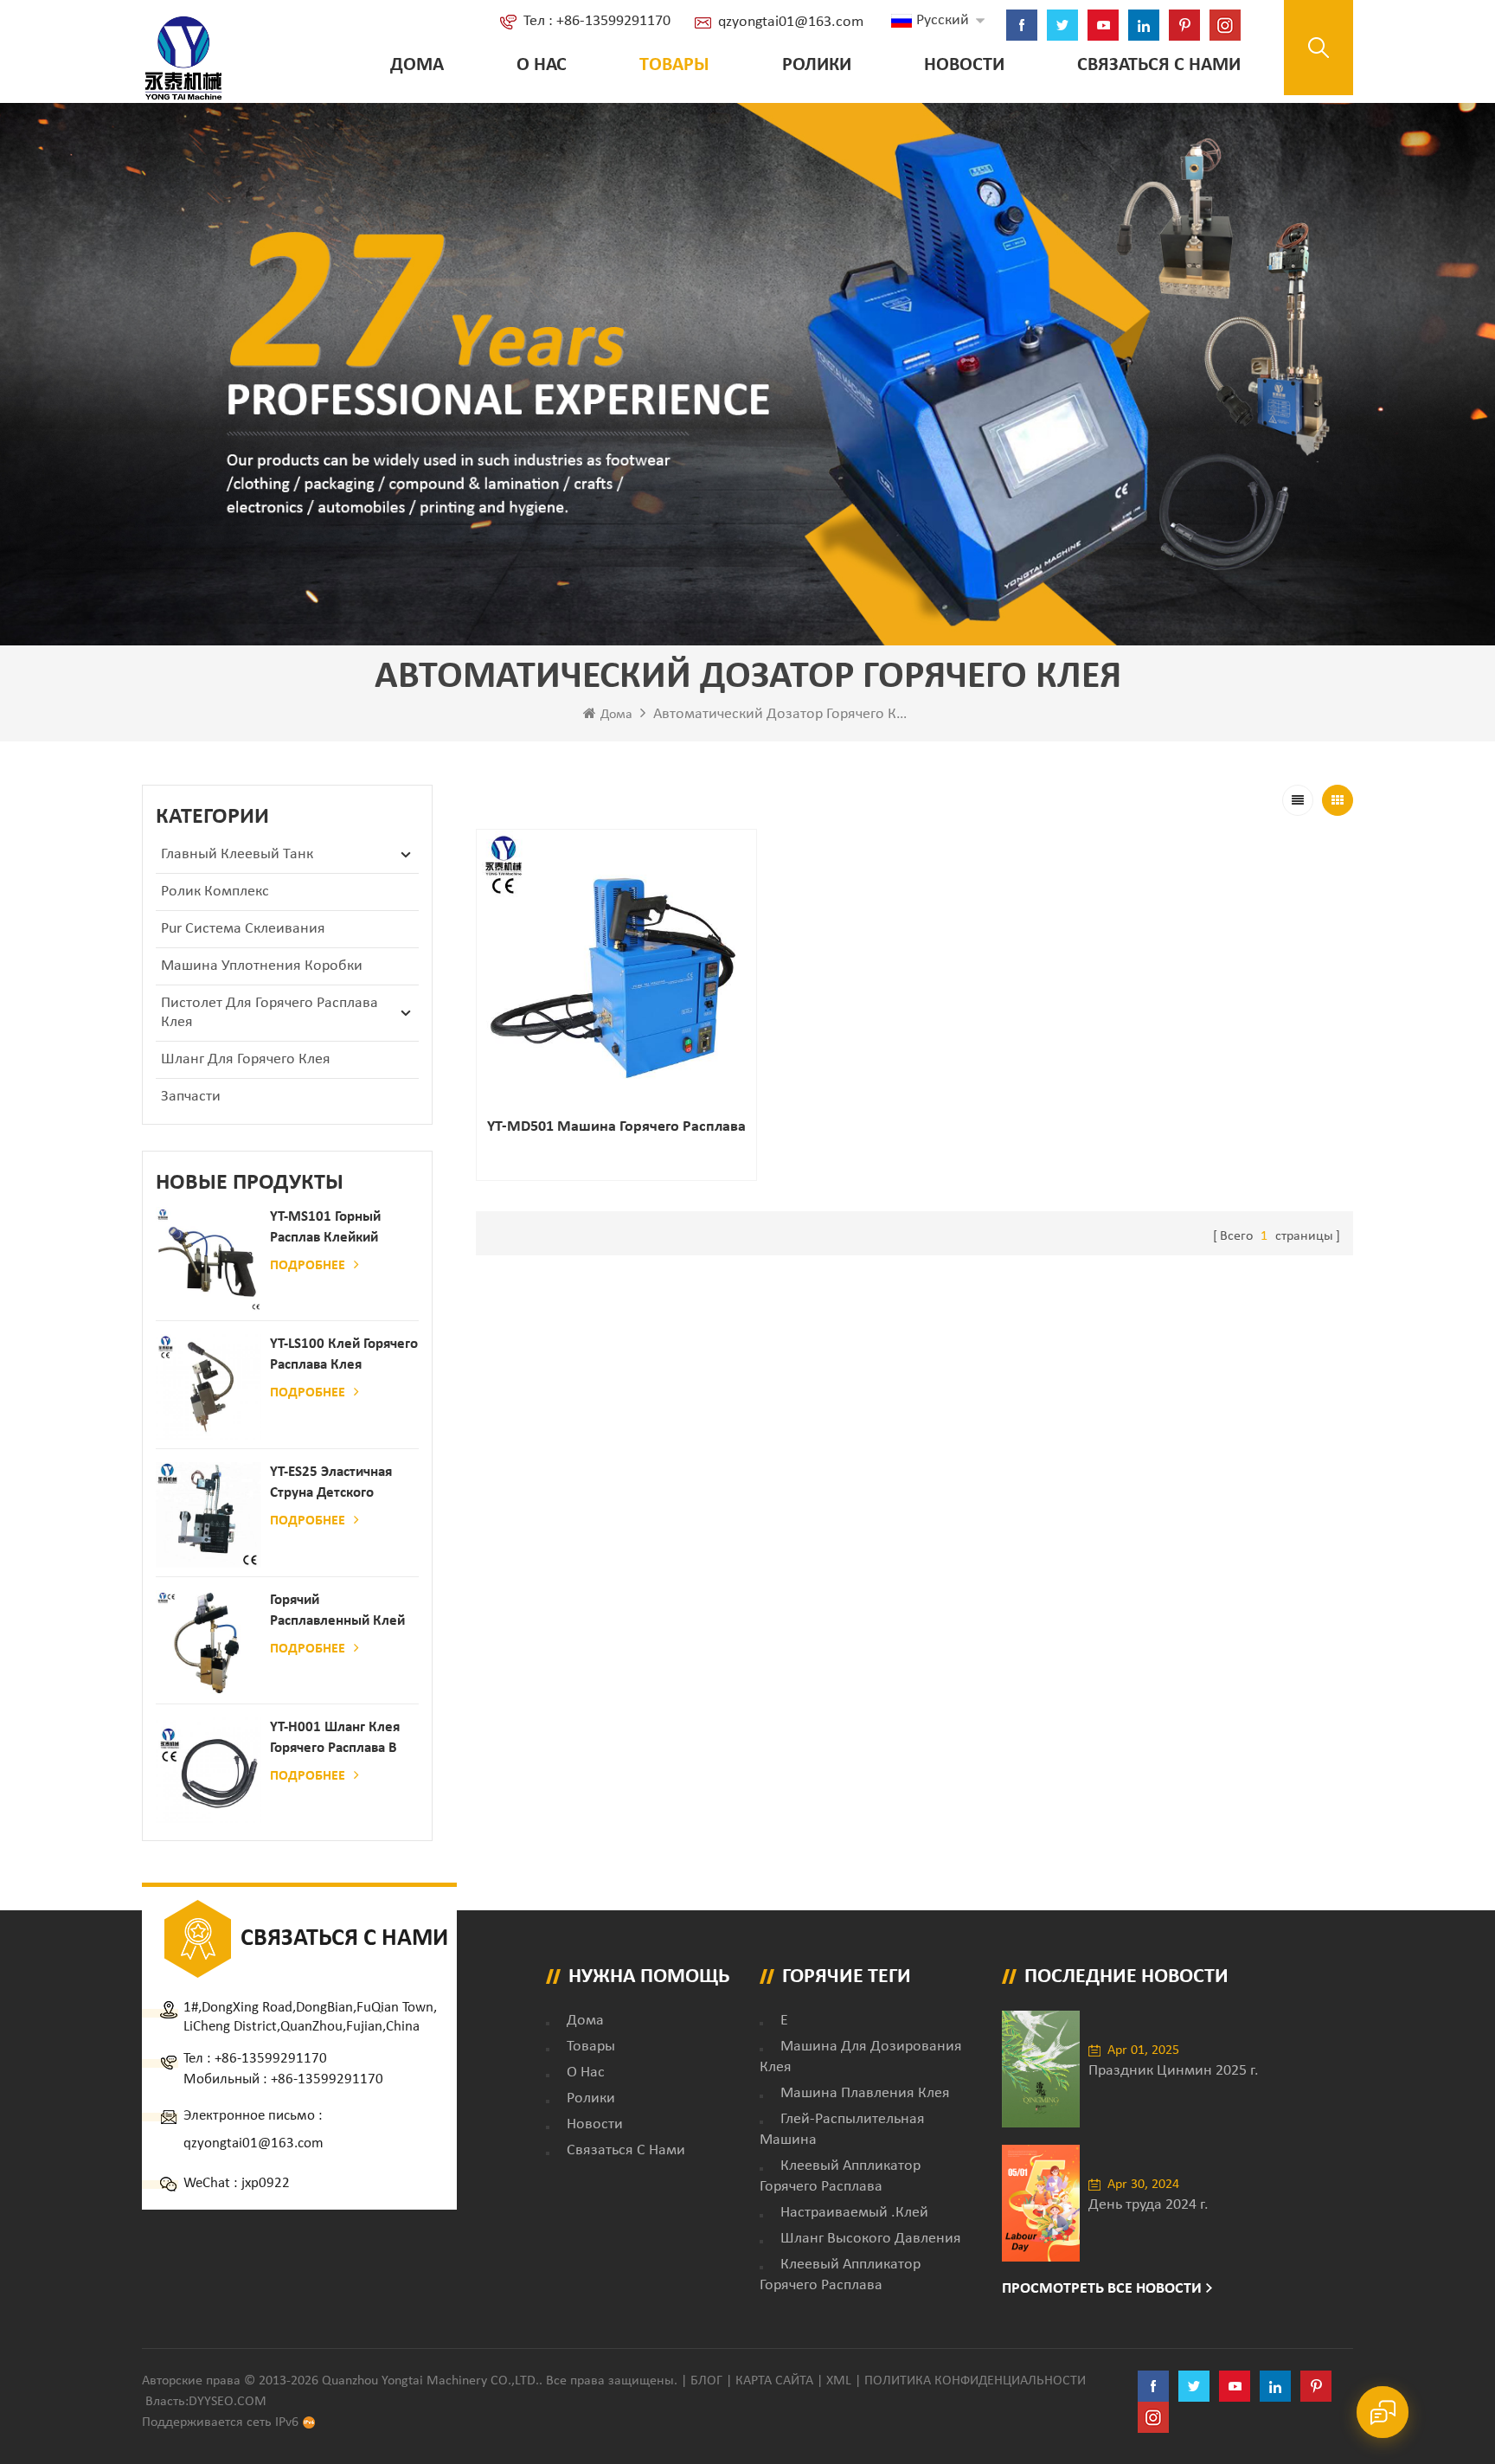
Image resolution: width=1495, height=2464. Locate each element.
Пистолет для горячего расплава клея (269, 1013)
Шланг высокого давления (871, 2239)
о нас (542, 65)
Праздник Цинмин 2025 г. (1174, 2071)
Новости (964, 65)
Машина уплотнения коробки (262, 966)
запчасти (191, 1097)
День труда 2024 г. (1149, 2205)
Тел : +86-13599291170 (597, 21)
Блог (706, 2381)
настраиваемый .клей (854, 2213)
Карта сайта (774, 2381)
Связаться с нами (1159, 65)
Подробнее (308, 1266)
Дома (417, 65)
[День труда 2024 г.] (1041, 2203)
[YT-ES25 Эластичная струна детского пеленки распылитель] (209, 1515)
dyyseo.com (228, 2402)
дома (585, 2021)
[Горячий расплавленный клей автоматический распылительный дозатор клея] (209, 1643)
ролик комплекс (215, 892)
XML (839, 2381)
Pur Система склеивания (243, 929)
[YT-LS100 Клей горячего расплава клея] (209, 1387)
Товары (674, 65)
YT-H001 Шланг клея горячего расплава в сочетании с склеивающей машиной (335, 1739)
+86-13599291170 (271, 2059)
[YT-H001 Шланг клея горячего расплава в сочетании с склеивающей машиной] (209, 1770)
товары (591, 2047)
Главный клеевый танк (237, 854)
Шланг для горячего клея (246, 1059)
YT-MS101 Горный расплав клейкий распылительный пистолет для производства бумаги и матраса (338, 1229)
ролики (817, 65)
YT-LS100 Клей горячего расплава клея (344, 1354)
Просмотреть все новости (1102, 2289)
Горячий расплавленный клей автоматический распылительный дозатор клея (337, 1612)
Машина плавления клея (865, 2093)
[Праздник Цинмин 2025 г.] (1041, 2069)
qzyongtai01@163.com (791, 22)
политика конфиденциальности (975, 2381)
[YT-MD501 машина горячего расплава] (616, 969)
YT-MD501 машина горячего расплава (616, 1127)
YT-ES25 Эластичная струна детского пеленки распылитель (341, 1484)
